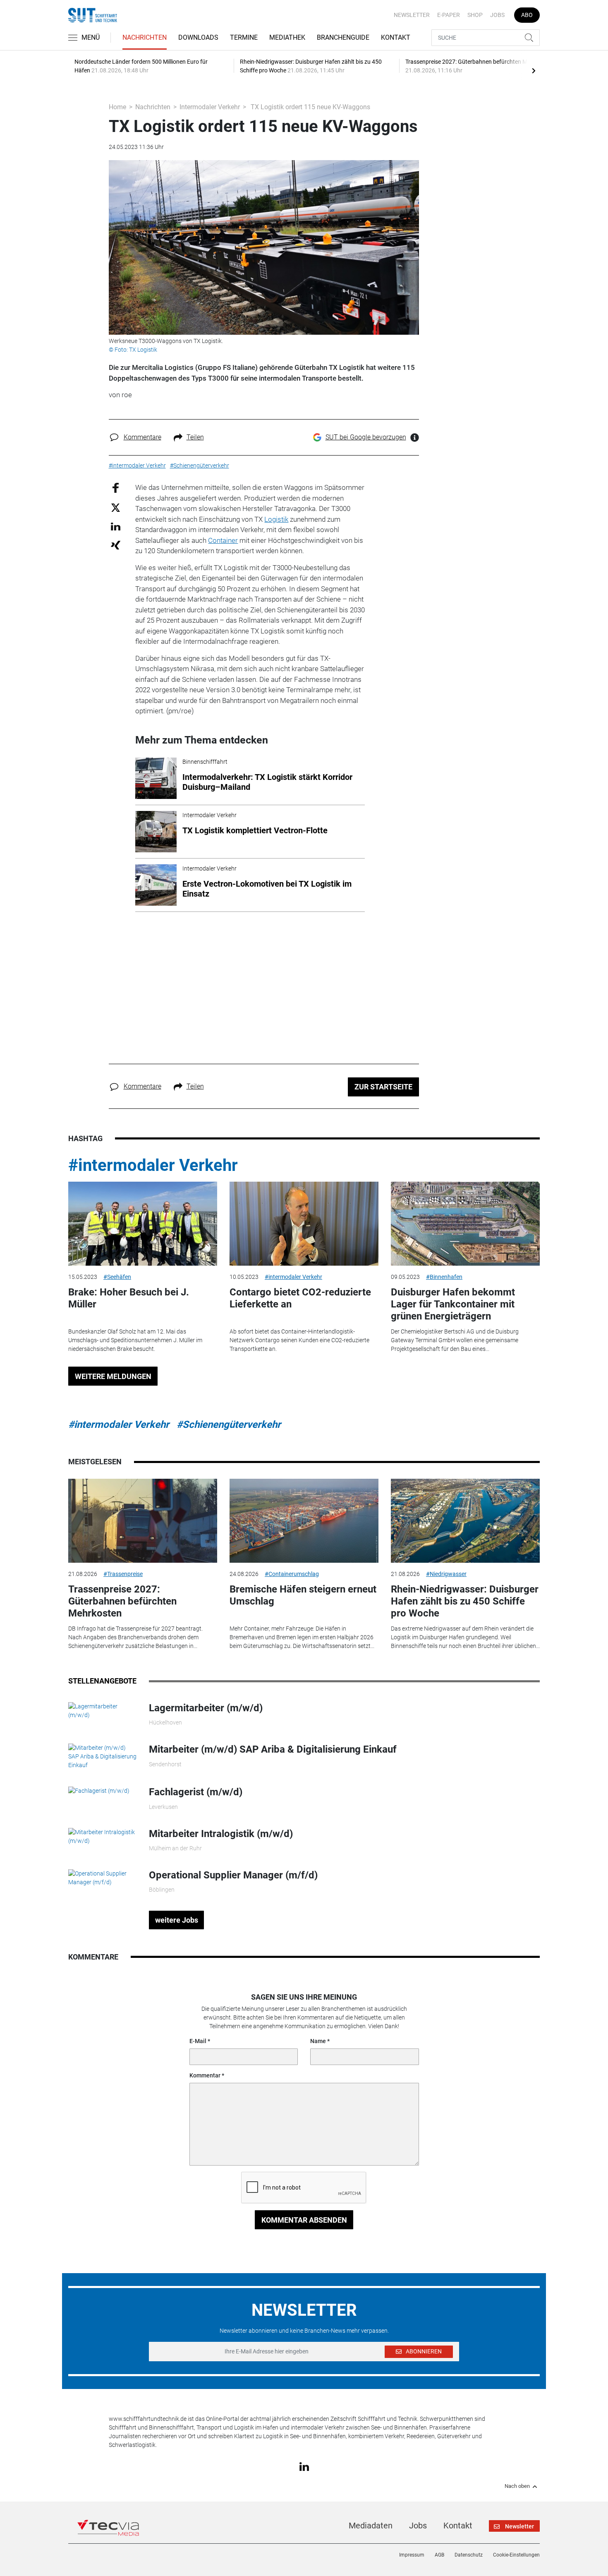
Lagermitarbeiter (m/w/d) (206, 1708)
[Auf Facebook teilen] (116, 488)
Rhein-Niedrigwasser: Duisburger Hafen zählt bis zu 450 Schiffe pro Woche (465, 1601)
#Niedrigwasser (446, 1574)
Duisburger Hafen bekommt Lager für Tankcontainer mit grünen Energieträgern (453, 1304)
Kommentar (205, 2075)
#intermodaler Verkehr (153, 1165)
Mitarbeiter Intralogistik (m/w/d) (221, 1834)
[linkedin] (304, 2466)
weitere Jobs (177, 1920)
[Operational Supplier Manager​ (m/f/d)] (102, 1878)
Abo (527, 15)
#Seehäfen (117, 1277)
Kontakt (396, 37)
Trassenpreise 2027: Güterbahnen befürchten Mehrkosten (122, 1601)
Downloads (198, 37)
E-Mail (198, 2041)
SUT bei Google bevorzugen (366, 437)
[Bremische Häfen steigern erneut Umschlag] (304, 1521)
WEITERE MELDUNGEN (113, 1376)
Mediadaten (371, 2526)
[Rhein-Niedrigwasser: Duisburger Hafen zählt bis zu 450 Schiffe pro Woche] (465, 1521)
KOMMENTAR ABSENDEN (304, 2220)
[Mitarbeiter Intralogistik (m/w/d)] (102, 1836)
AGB (439, 2555)
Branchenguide (343, 37)
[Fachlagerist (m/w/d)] (99, 1790)
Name (318, 2041)
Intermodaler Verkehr (210, 107)
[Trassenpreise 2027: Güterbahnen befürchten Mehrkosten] (143, 1521)
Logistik (276, 519)
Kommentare (142, 437)
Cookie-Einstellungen (516, 2555)
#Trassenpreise (123, 1574)
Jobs (497, 15)
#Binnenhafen (444, 1277)
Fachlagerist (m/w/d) (196, 1792)
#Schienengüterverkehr (229, 1425)
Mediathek (287, 37)
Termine (244, 37)
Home (117, 107)
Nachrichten (145, 37)
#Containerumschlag (292, 1574)
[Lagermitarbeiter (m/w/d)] (102, 1710)
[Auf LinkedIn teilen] (116, 526)
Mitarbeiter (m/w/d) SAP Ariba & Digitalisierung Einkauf (273, 1749)
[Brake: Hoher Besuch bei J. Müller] (143, 1224)
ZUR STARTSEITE (383, 1087)
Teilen (195, 437)
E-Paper (449, 15)
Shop (475, 15)
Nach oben (517, 2486)
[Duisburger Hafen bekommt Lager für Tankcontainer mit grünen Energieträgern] (465, 1224)
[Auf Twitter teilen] (116, 507)
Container (223, 540)
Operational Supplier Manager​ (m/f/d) (233, 1875)
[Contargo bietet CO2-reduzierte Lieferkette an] (304, 1224)
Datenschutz (469, 2555)
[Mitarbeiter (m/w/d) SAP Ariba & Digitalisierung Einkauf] (102, 1756)
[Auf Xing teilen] (116, 545)
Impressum (412, 2555)
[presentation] (534, 70)
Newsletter (412, 15)
